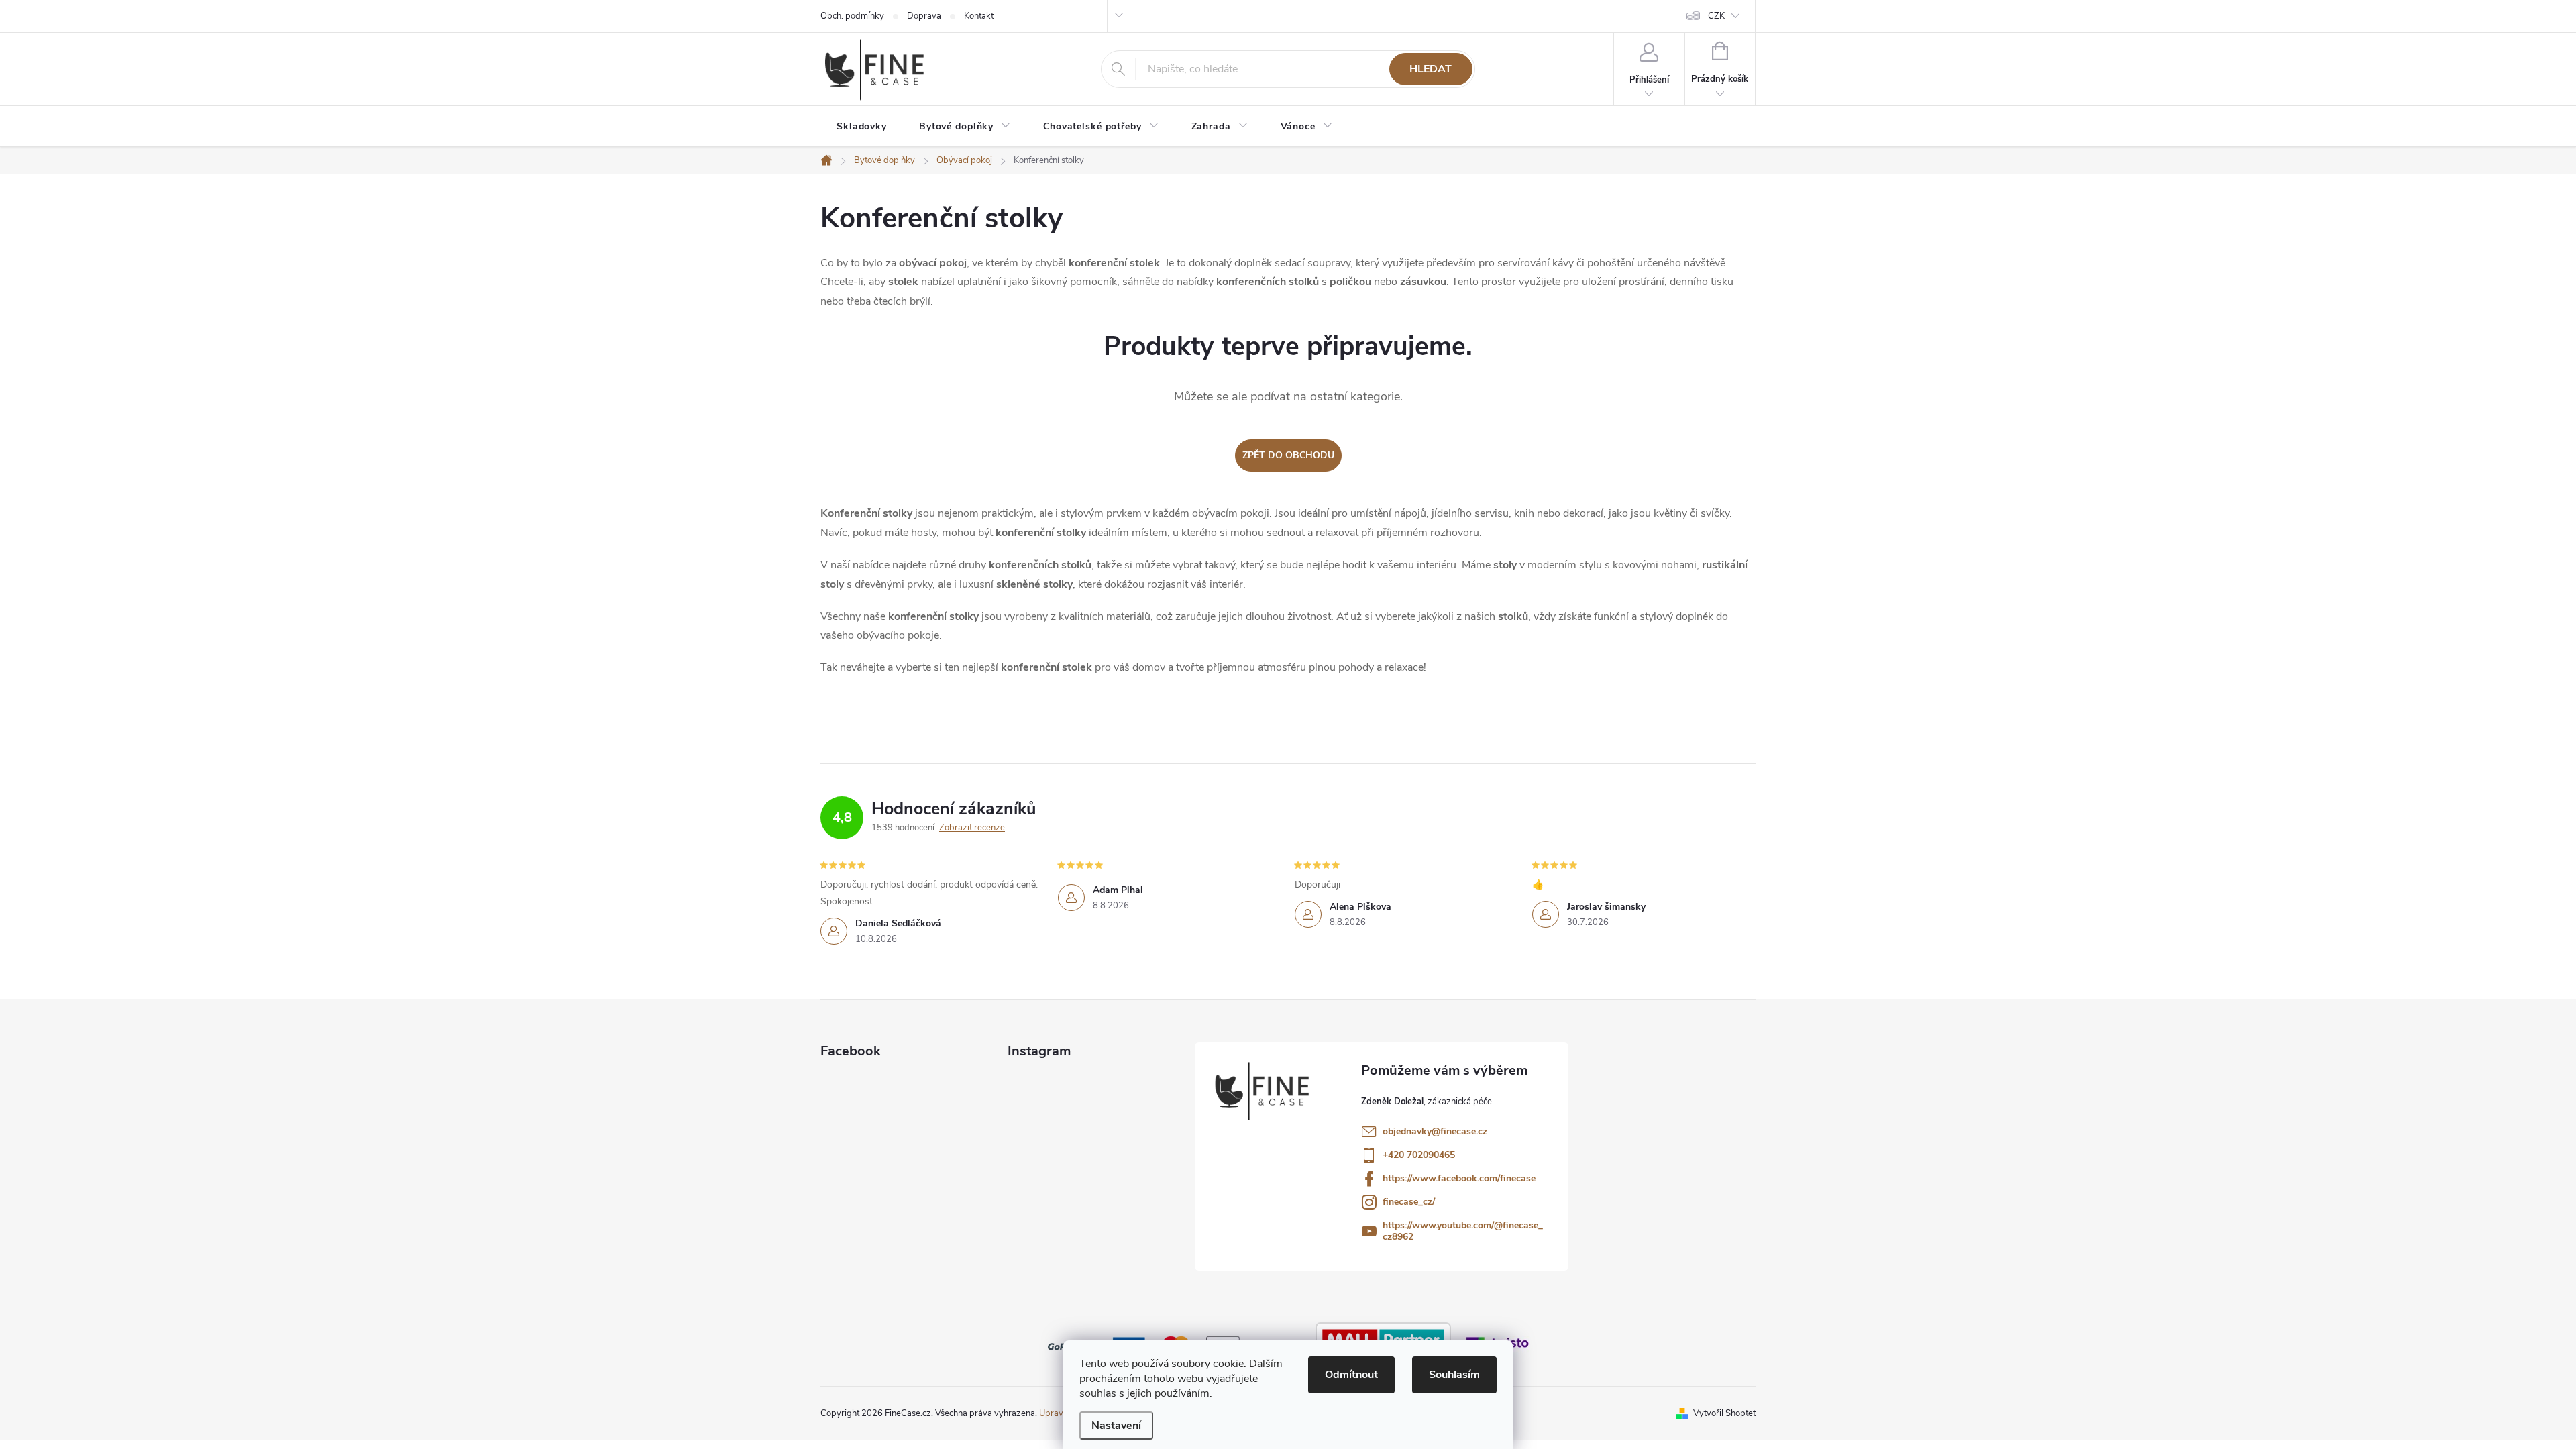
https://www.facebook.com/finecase (1459, 1178)
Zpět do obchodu (1288, 455)
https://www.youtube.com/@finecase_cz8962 (1463, 1231)
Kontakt (979, 16)
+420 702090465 (1419, 1155)
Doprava (924, 16)
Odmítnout (1351, 1375)
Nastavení (1116, 1426)
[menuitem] (862, 127)
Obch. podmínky (852, 16)
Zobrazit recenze (972, 828)
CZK (1716, 16)
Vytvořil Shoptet (1724, 1413)
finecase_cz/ (1409, 1202)
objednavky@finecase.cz (1435, 1131)
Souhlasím (1454, 1375)
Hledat (1431, 69)
